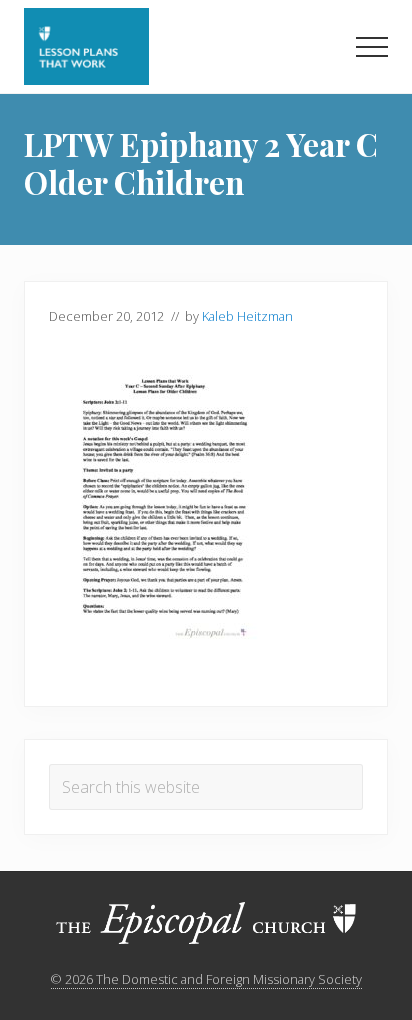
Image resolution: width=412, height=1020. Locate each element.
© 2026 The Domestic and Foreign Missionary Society (206, 979)
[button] (372, 47)
